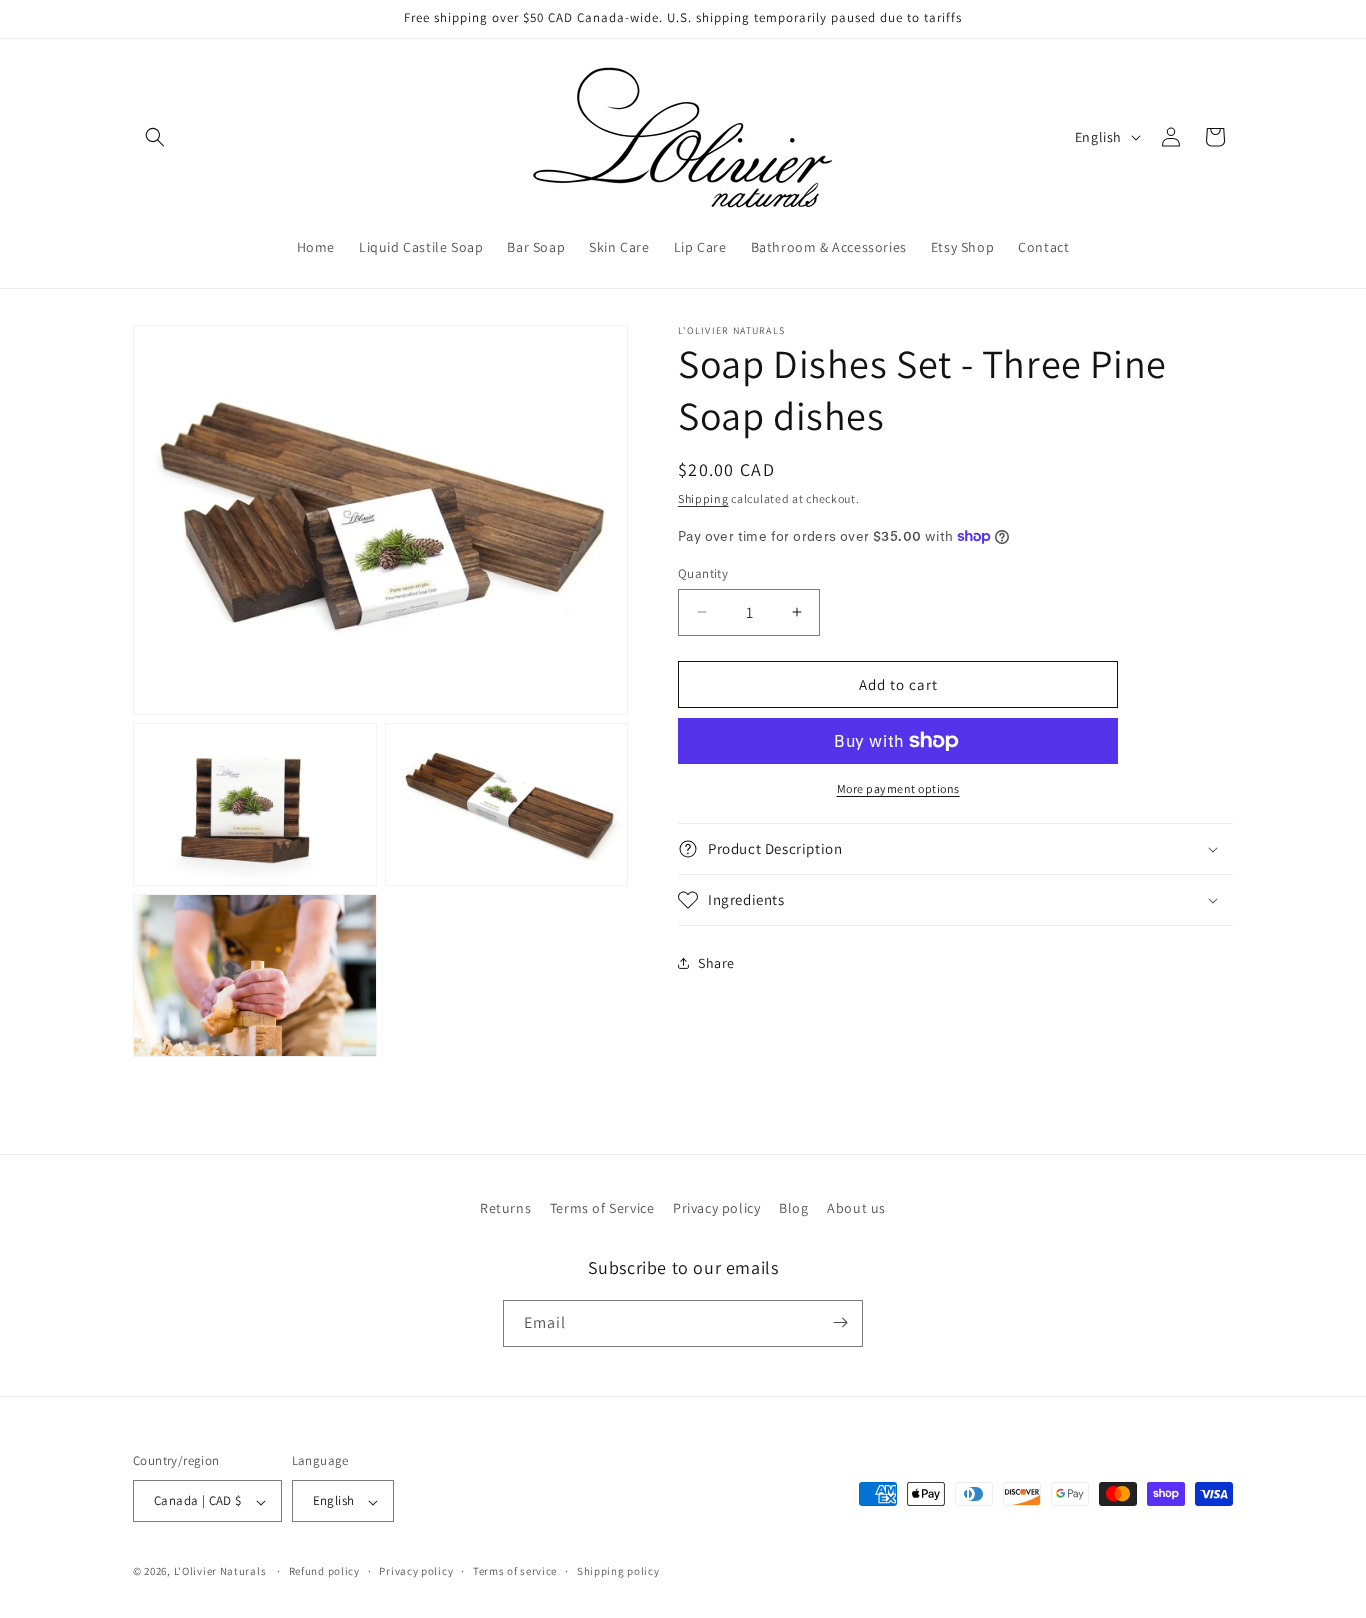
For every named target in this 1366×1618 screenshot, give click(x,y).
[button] (155, 137)
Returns (505, 1208)
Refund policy (324, 1571)
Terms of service (515, 1571)
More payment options (898, 788)
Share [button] (716, 962)
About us (856, 1208)
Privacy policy (716, 1208)
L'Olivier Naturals (220, 1572)
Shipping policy (618, 1571)
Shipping (703, 498)
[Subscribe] (840, 1322)
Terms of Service (602, 1208)
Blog (793, 1208)
